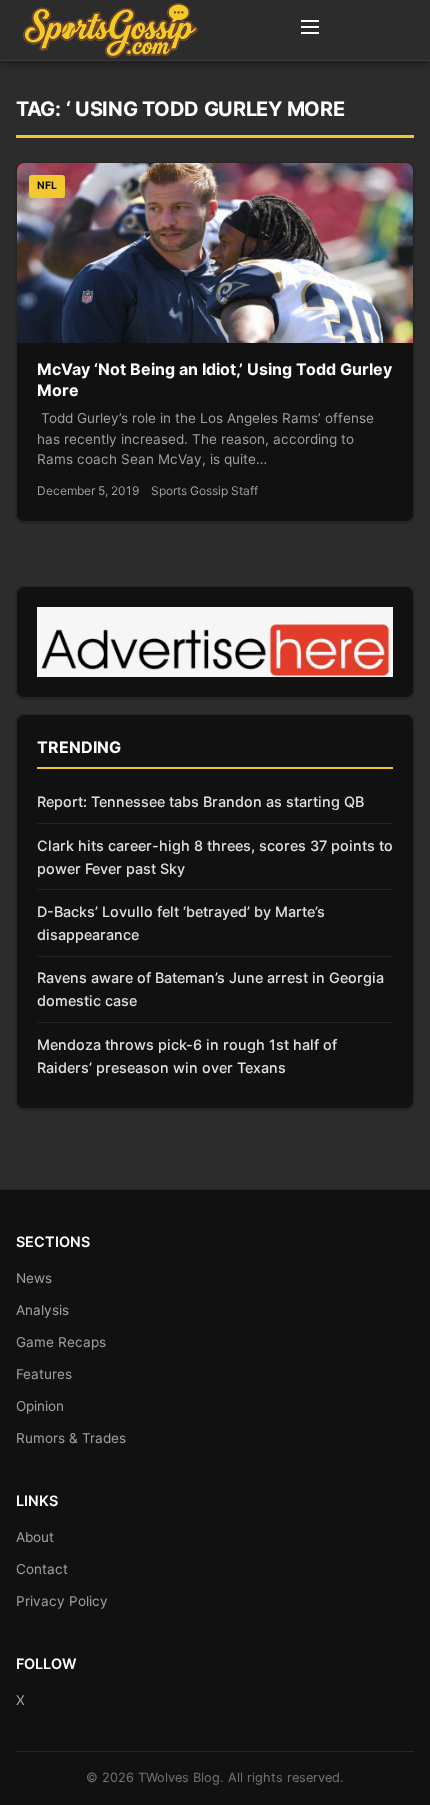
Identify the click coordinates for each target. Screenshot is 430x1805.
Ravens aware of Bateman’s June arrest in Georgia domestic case (210, 989)
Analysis (42, 1310)
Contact (42, 1569)
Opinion (40, 1406)
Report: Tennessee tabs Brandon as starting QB (200, 801)
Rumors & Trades (71, 1438)
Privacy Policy (62, 1601)
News (34, 1278)
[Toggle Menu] (310, 30)
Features (44, 1374)
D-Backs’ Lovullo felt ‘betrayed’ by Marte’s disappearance (181, 923)
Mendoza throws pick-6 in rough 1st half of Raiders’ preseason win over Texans (187, 1056)
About (35, 1537)
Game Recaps (61, 1342)
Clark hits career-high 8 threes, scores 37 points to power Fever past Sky (215, 857)
